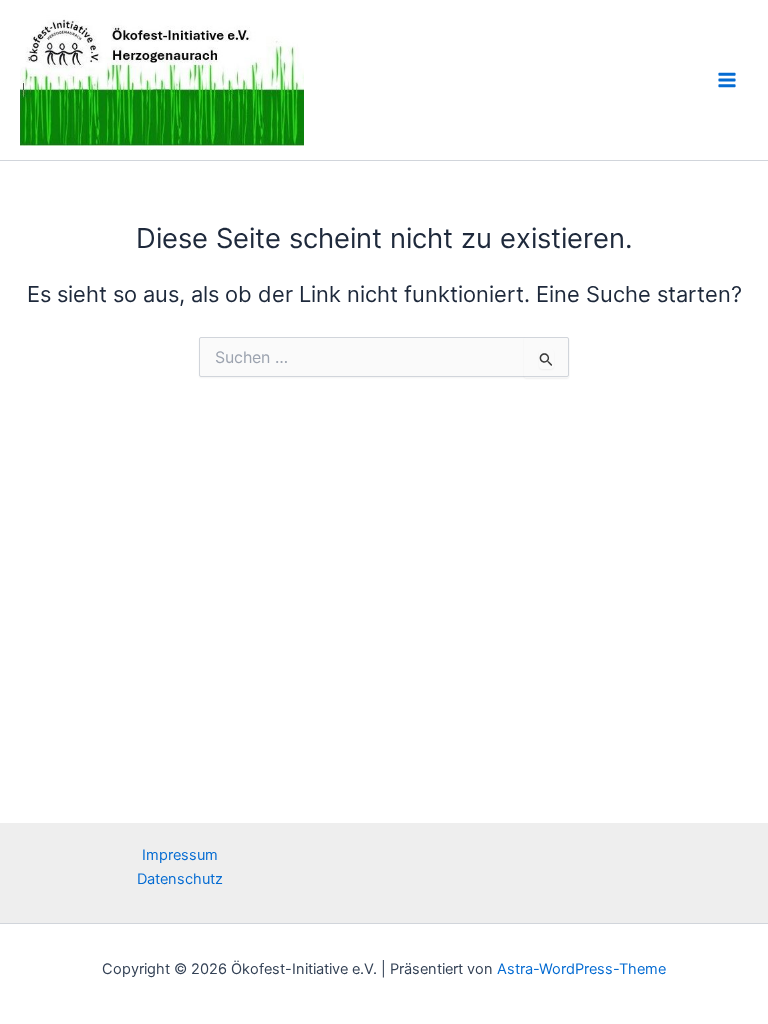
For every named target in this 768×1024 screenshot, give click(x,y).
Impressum (180, 855)
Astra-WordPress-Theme (581, 969)
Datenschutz (180, 879)
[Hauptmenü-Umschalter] (727, 80)
